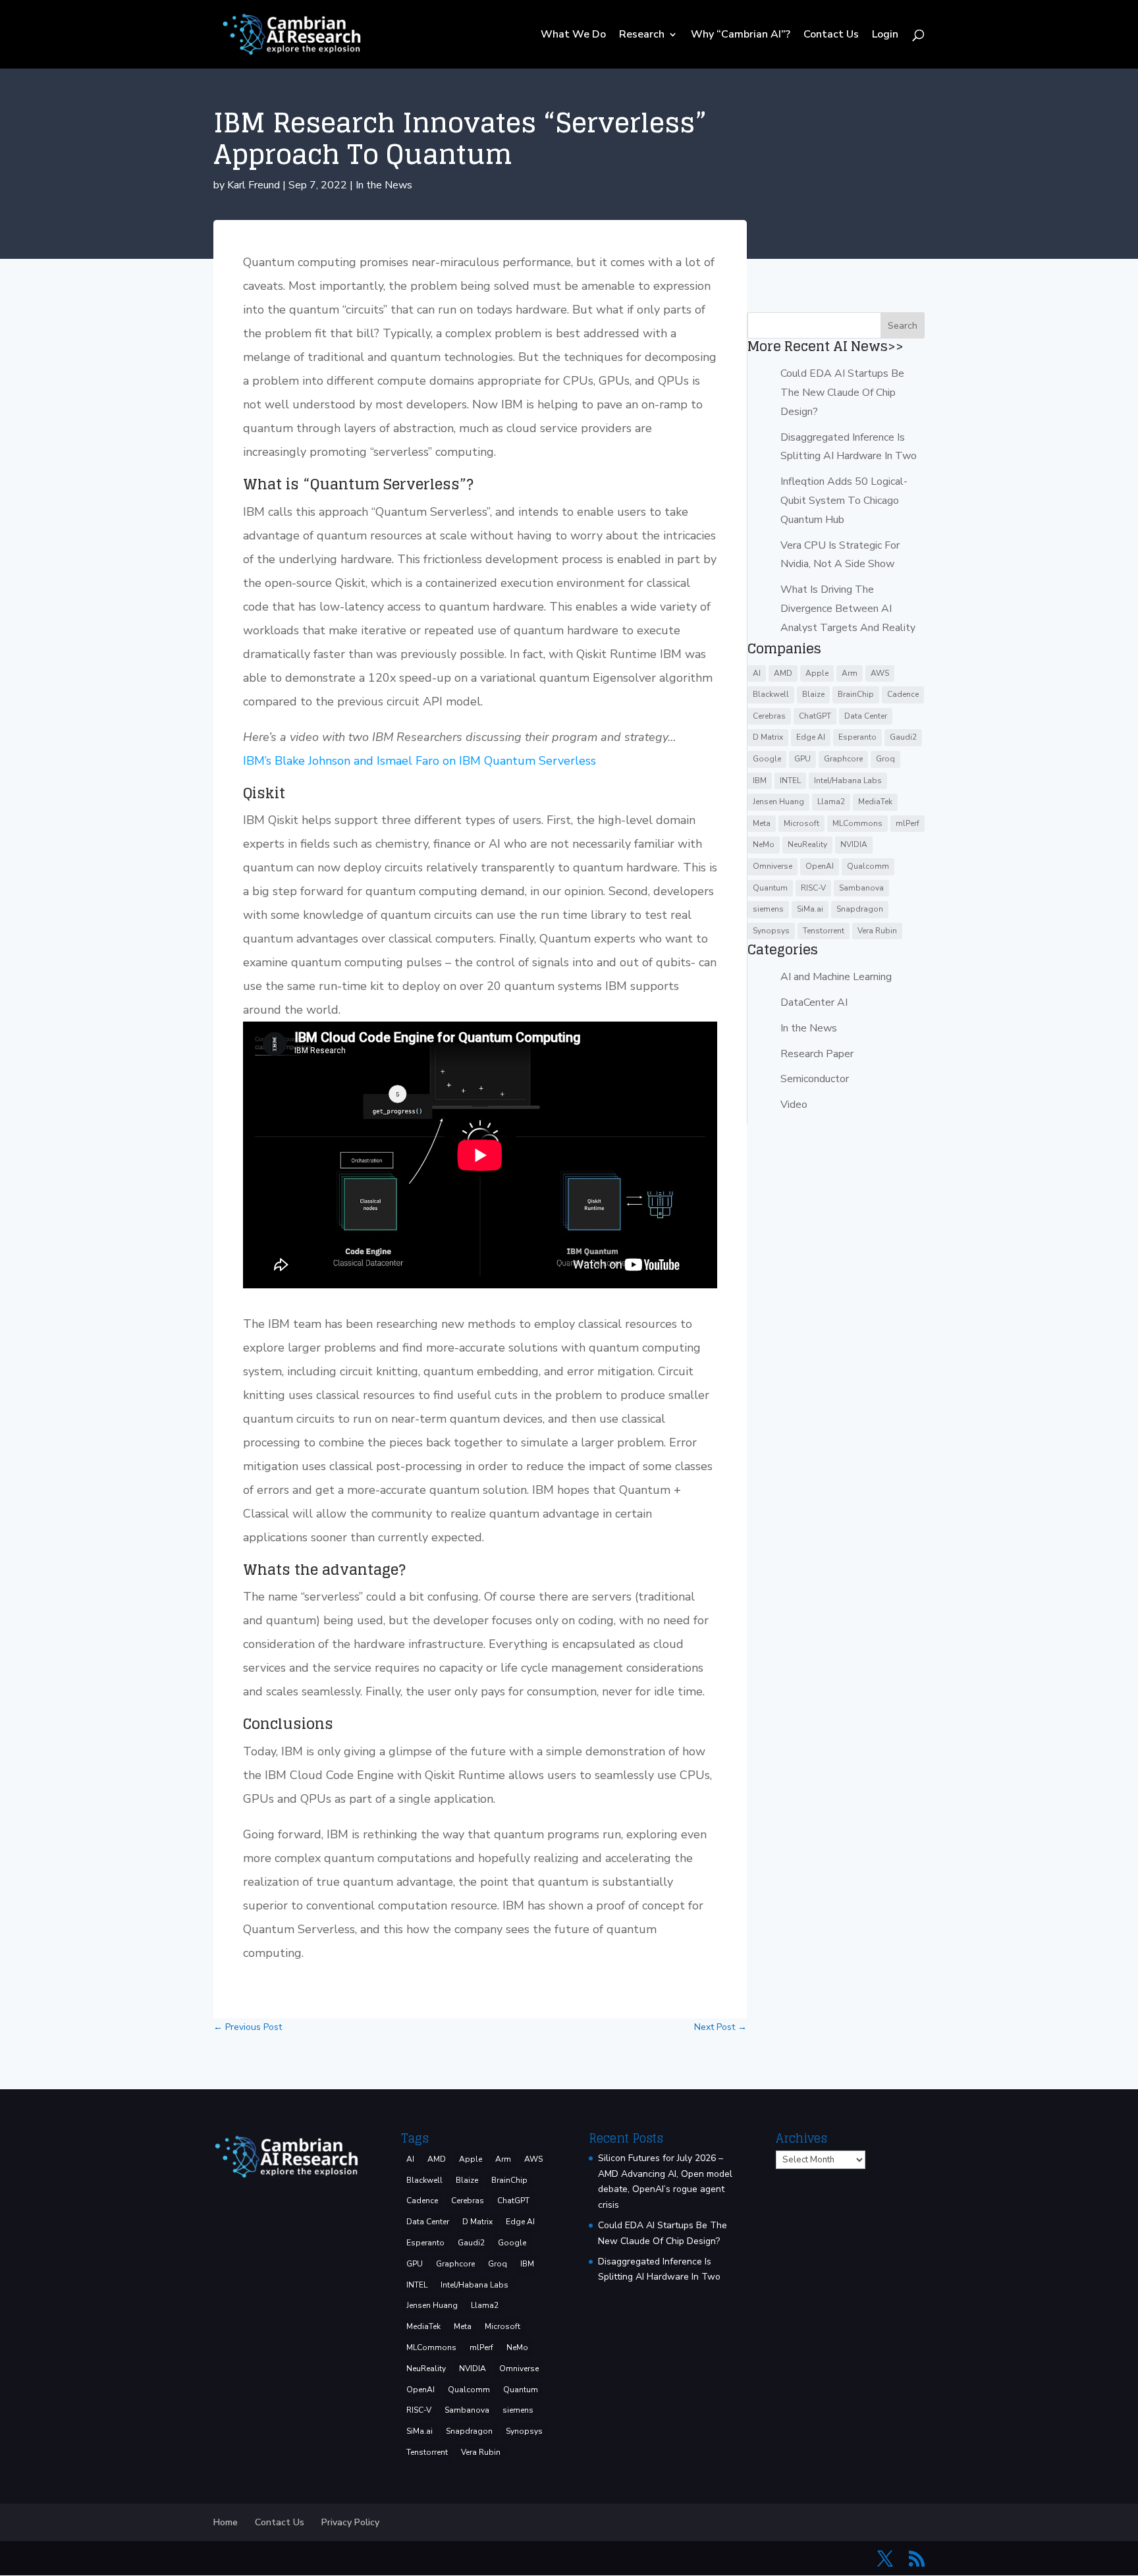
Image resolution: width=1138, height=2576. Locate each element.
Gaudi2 (903, 737)
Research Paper (817, 1054)
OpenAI (820, 866)
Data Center (866, 716)
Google (767, 759)
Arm (850, 673)
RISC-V (813, 888)
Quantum (770, 888)
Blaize (813, 694)
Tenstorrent (824, 931)
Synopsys (771, 931)
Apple (817, 673)
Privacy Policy (350, 2522)
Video (794, 1105)
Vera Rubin (877, 931)
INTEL (790, 781)
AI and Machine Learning (836, 977)
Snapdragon (860, 909)
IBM (760, 781)
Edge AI (811, 737)
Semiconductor (815, 1079)
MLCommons (857, 823)
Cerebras (769, 716)
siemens (768, 909)
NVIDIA (854, 844)
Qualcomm (868, 866)
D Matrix (768, 737)
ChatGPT (815, 716)
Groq (885, 759)
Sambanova (861, 888)
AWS (880, 673)
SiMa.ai (810, 909)
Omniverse (772, 866)
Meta (762, 823)
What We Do (573, 36)
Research (642, 36)
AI (757, 673)
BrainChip (856, 694)
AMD (783, 673)
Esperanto (857, 737)
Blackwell (771, 694)
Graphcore (843, 759)
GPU (802, 759)
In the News (384, 185)
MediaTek (875, 802)
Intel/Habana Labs (848, 781)
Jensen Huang (778, 802)
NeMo (764, 844)
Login (885, 36)
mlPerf (908, 823)
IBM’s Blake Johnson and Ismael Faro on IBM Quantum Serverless (420, 761)
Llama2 (831, 802)
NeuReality (807, 844)
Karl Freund (254, 185)
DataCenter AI (814, 1002)
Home (226, 2522)
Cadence (903, 694)
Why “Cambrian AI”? (741, 36)
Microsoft (801, 823)
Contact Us (831, 36)
